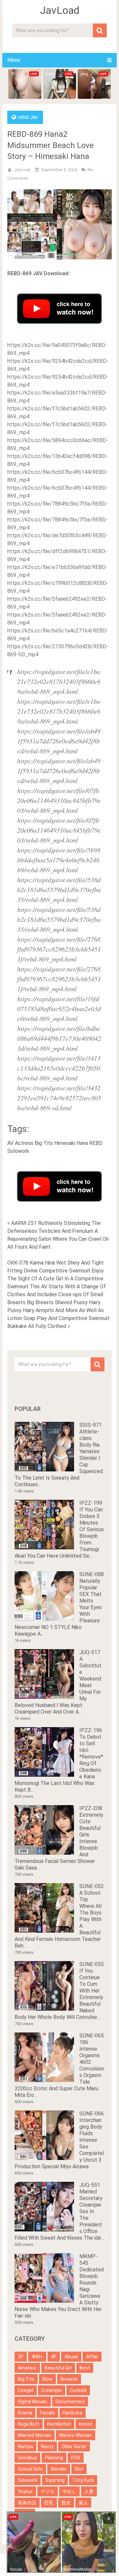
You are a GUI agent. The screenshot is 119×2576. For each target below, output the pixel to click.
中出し (69, 2491)
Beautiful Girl (58, 2368)
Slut (79, 2469)
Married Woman (35, 2435)
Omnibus (27, 2458)
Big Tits (44, 1143)
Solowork (18, 1151)
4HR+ (37, 2357)
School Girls (30, 2469)
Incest (86, 2424)
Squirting (55, 2480)
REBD (96, 1143)
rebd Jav (28, 117)
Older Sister (74, 2446)
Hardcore (73, 2413)
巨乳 (49, 2503)
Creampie (52, 2390)
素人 (83, 2503)
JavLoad (60, 10)
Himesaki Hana (71, 1143)
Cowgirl (26, 2390)
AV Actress (20, 1143)
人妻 (89, 2491)
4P (54, 2357)
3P (21, 2357)
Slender (59, 2469)
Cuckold (78, 2390)
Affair (92, 2357)
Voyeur (25, 2491)
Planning (54, 2458)
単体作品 (27, 2503)
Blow (47, 2379)
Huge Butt (29, 2424)
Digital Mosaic (33, 2402)
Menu (14, 60)
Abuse (71, 2357)
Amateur (27, 2368)
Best (85, 2368)
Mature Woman (76, 2435)
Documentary (70, 2402)
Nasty (47, 2446)
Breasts (69, 2379)
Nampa (25, 2446)
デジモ (48, 2491)
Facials (47, 2413)
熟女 (66, 2503)
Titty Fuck (83, 2480)
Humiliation (59, 2424)
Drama (25, 2413)
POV (76, 2458)
